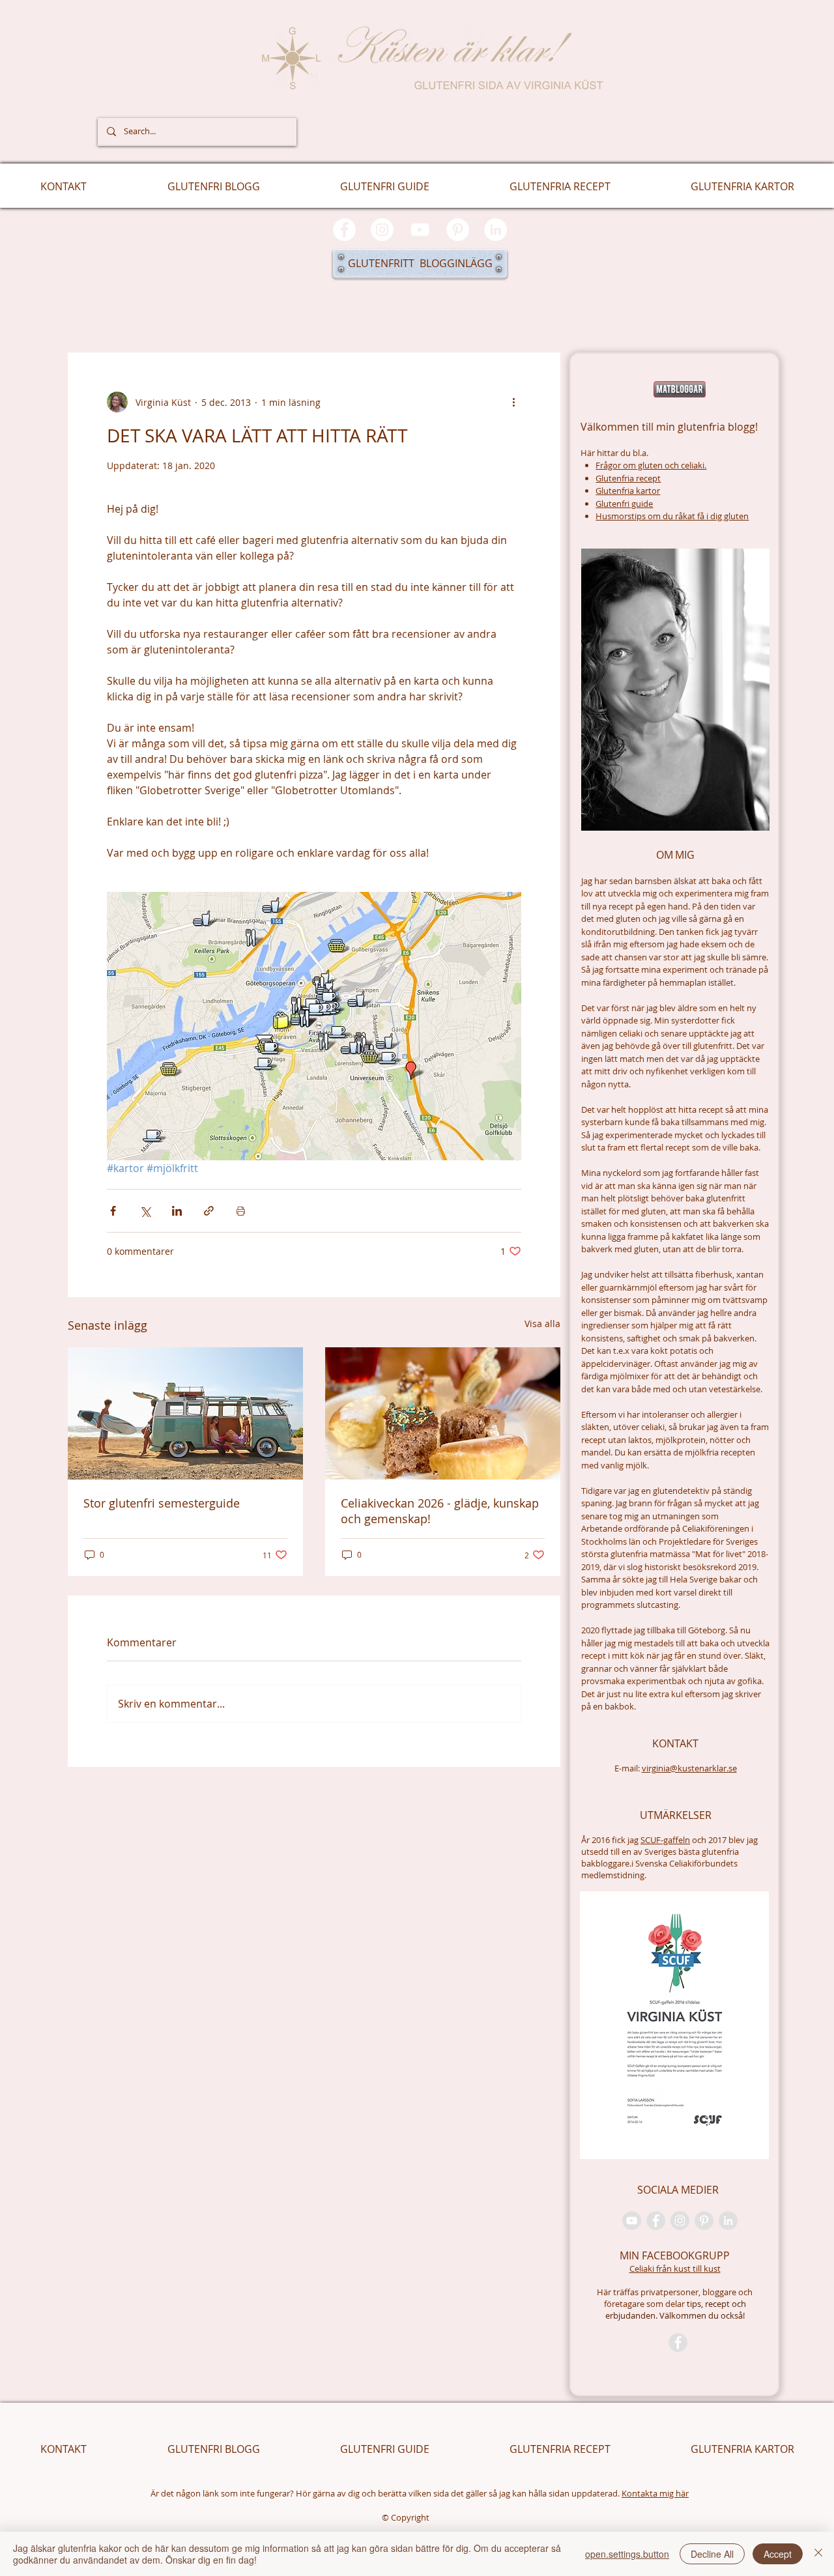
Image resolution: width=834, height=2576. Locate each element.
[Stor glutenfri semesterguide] (185, 1413)
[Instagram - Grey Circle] (680, 2221)
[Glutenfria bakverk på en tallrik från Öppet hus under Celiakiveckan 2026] (443, 1413)
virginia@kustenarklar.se (689, 1768)
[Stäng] (818, 2554)
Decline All (712, 2554)
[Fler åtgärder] (513, 402)
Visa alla (542, 1324)
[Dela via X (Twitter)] (145, 1211)
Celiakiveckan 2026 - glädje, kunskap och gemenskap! (440, 1511)
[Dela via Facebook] (113, 1211)
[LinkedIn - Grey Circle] (728, 2221)
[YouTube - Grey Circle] (632, 2221)
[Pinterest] (458, 230)
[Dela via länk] (209, 1211)
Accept (778, 2554)
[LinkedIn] (496, 230)
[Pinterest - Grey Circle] (704, 2221)
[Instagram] (382, 230)
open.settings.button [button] (627, 2554)
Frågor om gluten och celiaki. (651, 465)
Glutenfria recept (628, 478)
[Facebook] (344, 230)
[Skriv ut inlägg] (241, 1211)
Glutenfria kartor (628, 491)
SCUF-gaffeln (665, 1840)
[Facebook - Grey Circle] (656, 2221)
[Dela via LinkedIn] (177, 1211)
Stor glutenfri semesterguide (162, 1503)
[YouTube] (420, 230)
